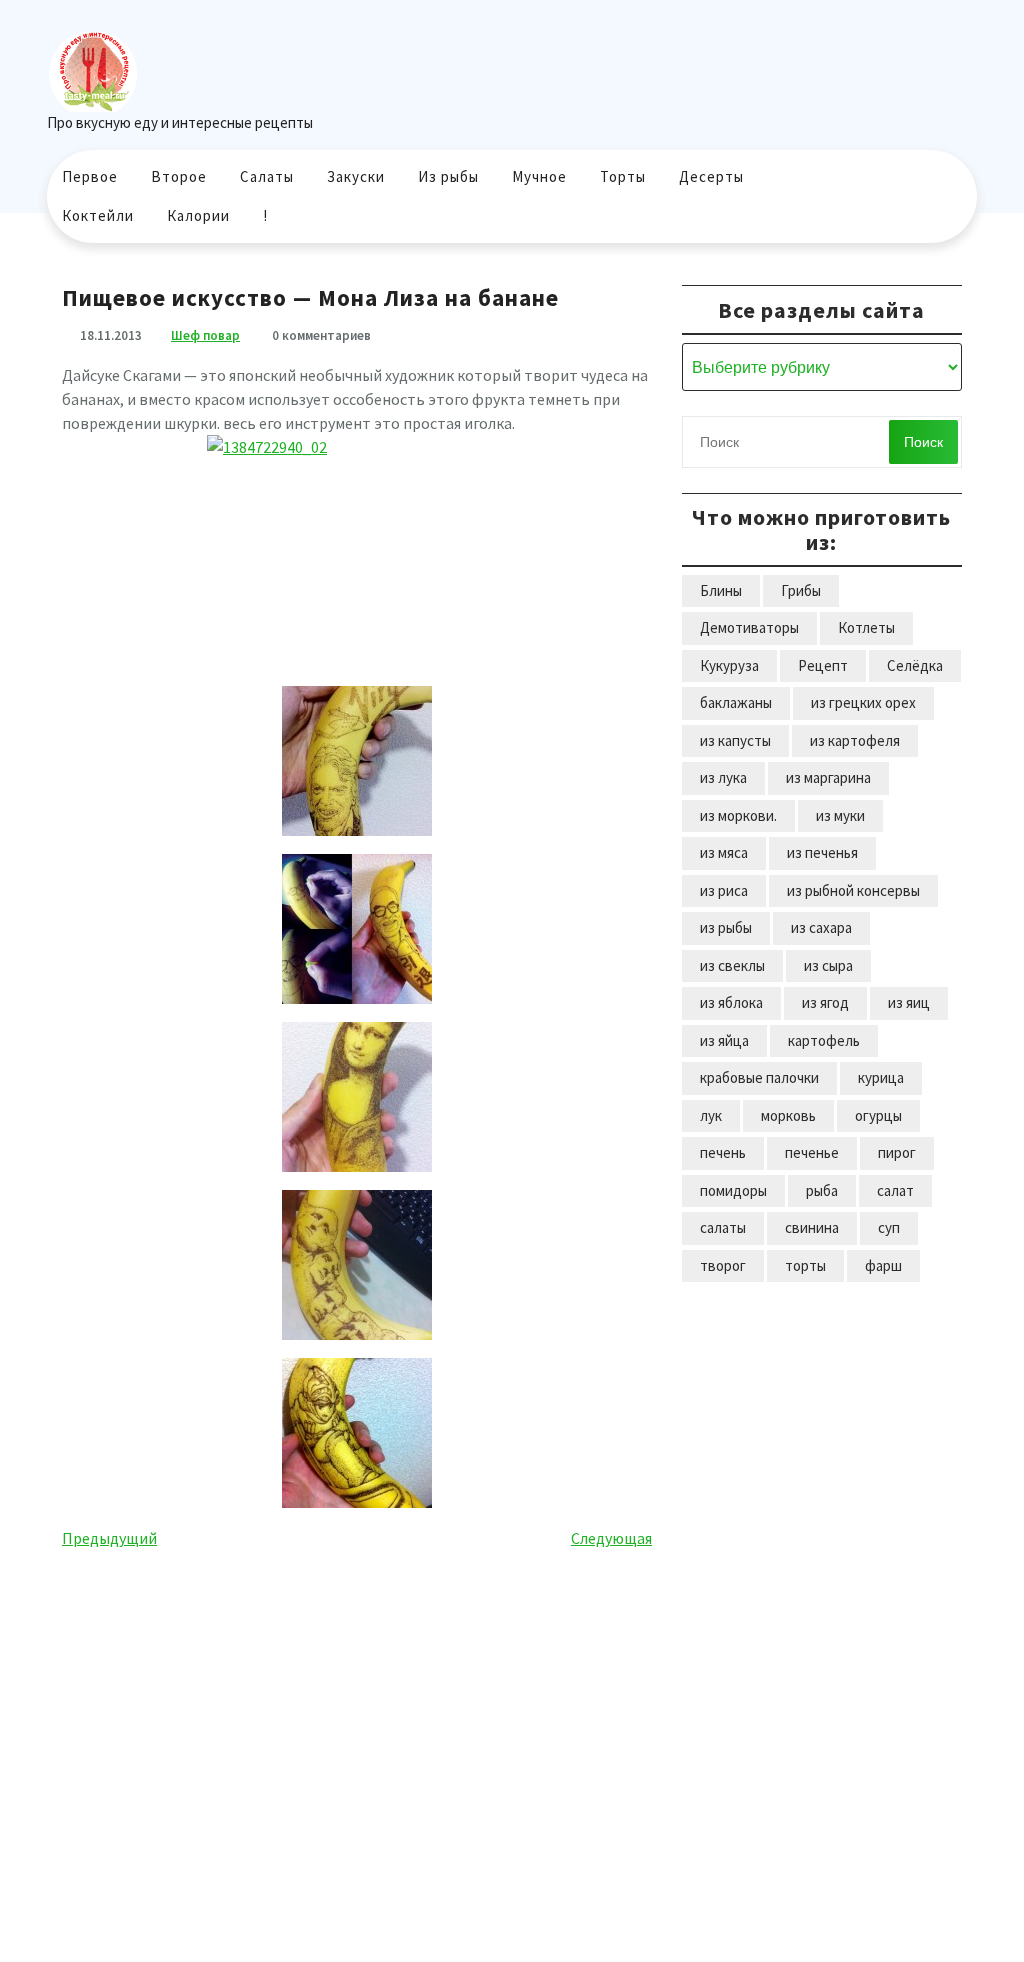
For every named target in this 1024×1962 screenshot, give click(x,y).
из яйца (724, 1040)
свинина (812, 1227)
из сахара (821, 927)
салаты (723, 1227)
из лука (723, 777)
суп (889, 1227)
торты (805, 1265)
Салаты (267, 176)
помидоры (733, 1190)
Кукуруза (729, 665)
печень (723, 1152)
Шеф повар (205, 335)
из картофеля (855, 740)
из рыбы (726, 927)
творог (723, 1265)
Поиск (923, 442)
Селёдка (915, 665)
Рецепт (823, 665)
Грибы (801, 590)
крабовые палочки (759, 1077)
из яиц (909, 1002)
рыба (822, 1190)
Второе (179, 176)
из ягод (825, 1002)
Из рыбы (448, 176)
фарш (883, 1265)
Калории (198, 215)
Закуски (356, 176)
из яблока (731, 1002)
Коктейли (98, 215)
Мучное (539, 176)
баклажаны (736, 702)
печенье (812, 1152)
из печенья (822, 852)
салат (895, 1190)
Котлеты (866, 627)
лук (711, 1115)
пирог (897, 1152)
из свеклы (732, 965)
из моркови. (738, 815)
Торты (623, 176)
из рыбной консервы (853, 890)
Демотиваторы (749, 627)
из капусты (735, 740)
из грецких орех (863, 702)
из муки (840, 815)
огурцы (878, 1115)
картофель (824, 1040)
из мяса (724, 852)
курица (881, 1077)
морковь (788, 1115)
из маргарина (828, 777)
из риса (724, 890)
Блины (721, 590)
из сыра (828, 965)
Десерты (711, 176)
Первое (90, 176)
